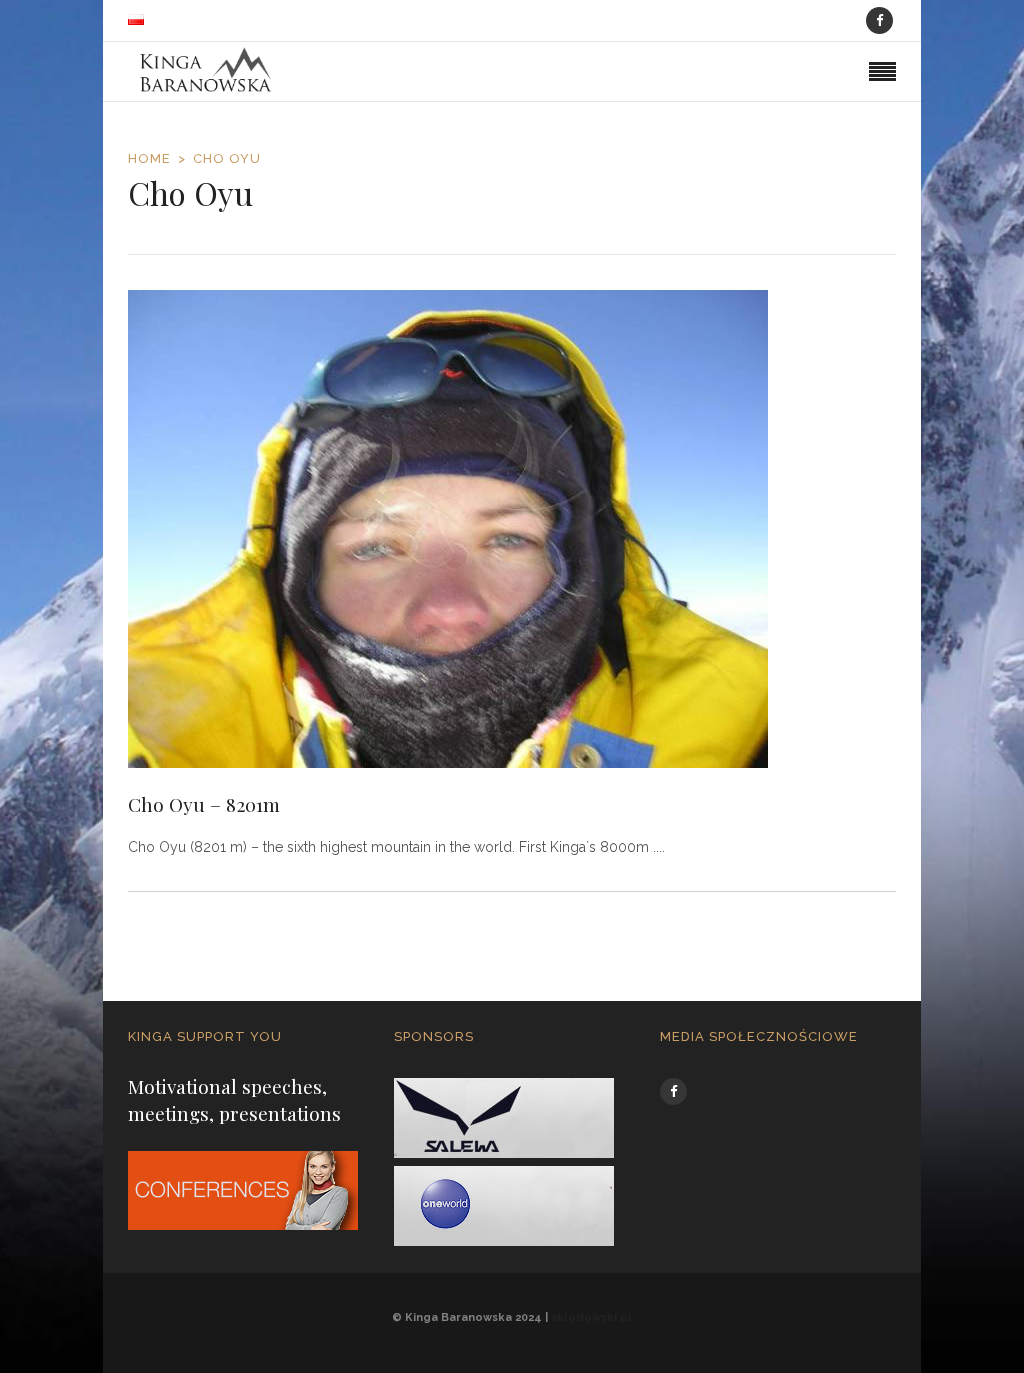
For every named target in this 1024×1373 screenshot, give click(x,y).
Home (149, 158)
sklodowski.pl (591, 1317)
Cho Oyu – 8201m (204, 804)
